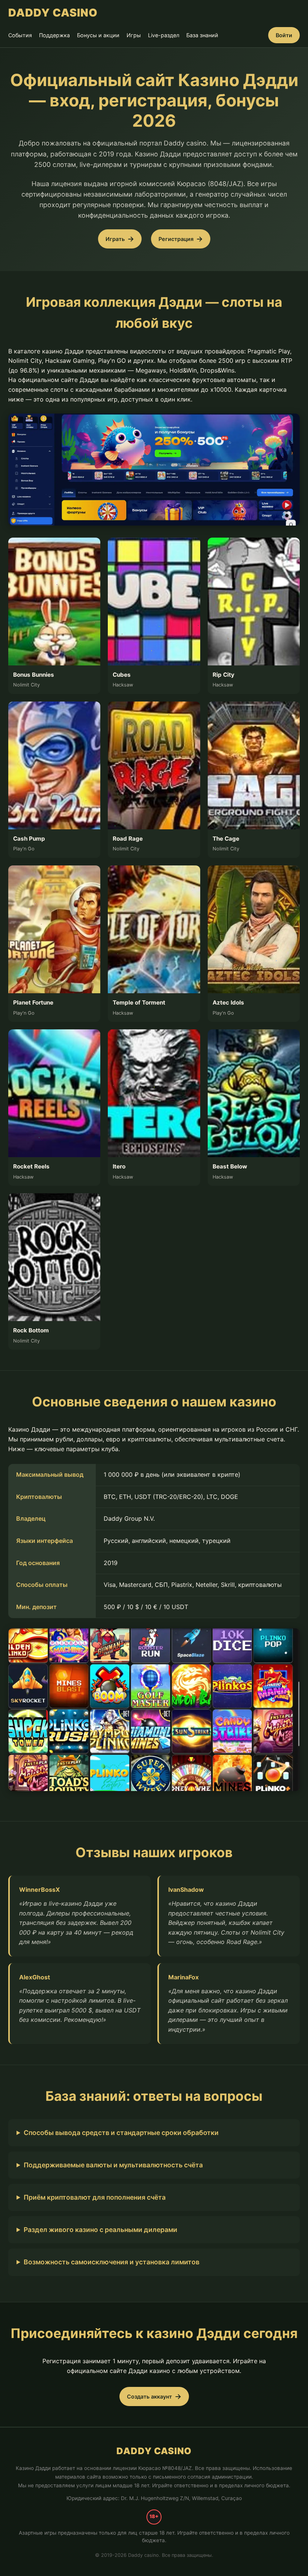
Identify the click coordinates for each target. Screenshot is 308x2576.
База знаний (202, 35)
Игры (134, 35)
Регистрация (176, 239)
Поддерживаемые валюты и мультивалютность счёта (113, 2165)
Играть (115, 239)
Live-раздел (164, 35)
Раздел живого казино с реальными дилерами (100, 2230)
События (20, 35)
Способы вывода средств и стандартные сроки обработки (121, 2133)
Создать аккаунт (149, 2396)
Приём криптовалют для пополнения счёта (95, 2197)
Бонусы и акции (98, 35)
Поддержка (54, 35)
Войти (284, 35)
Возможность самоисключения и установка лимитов (112, 2262)
